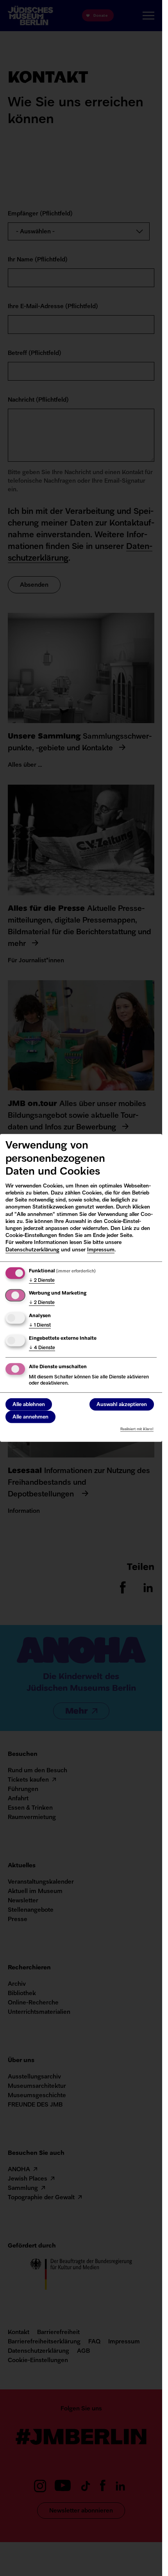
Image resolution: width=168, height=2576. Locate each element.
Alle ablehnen (29, 1404)
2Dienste (42, 1280)
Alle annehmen (30, 1417)
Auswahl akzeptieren (122, 1404)
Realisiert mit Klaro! (137, 1429)
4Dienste (42, 1348)
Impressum (101, 1250)
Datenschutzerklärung (32, 1250)
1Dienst (40, 1325)
